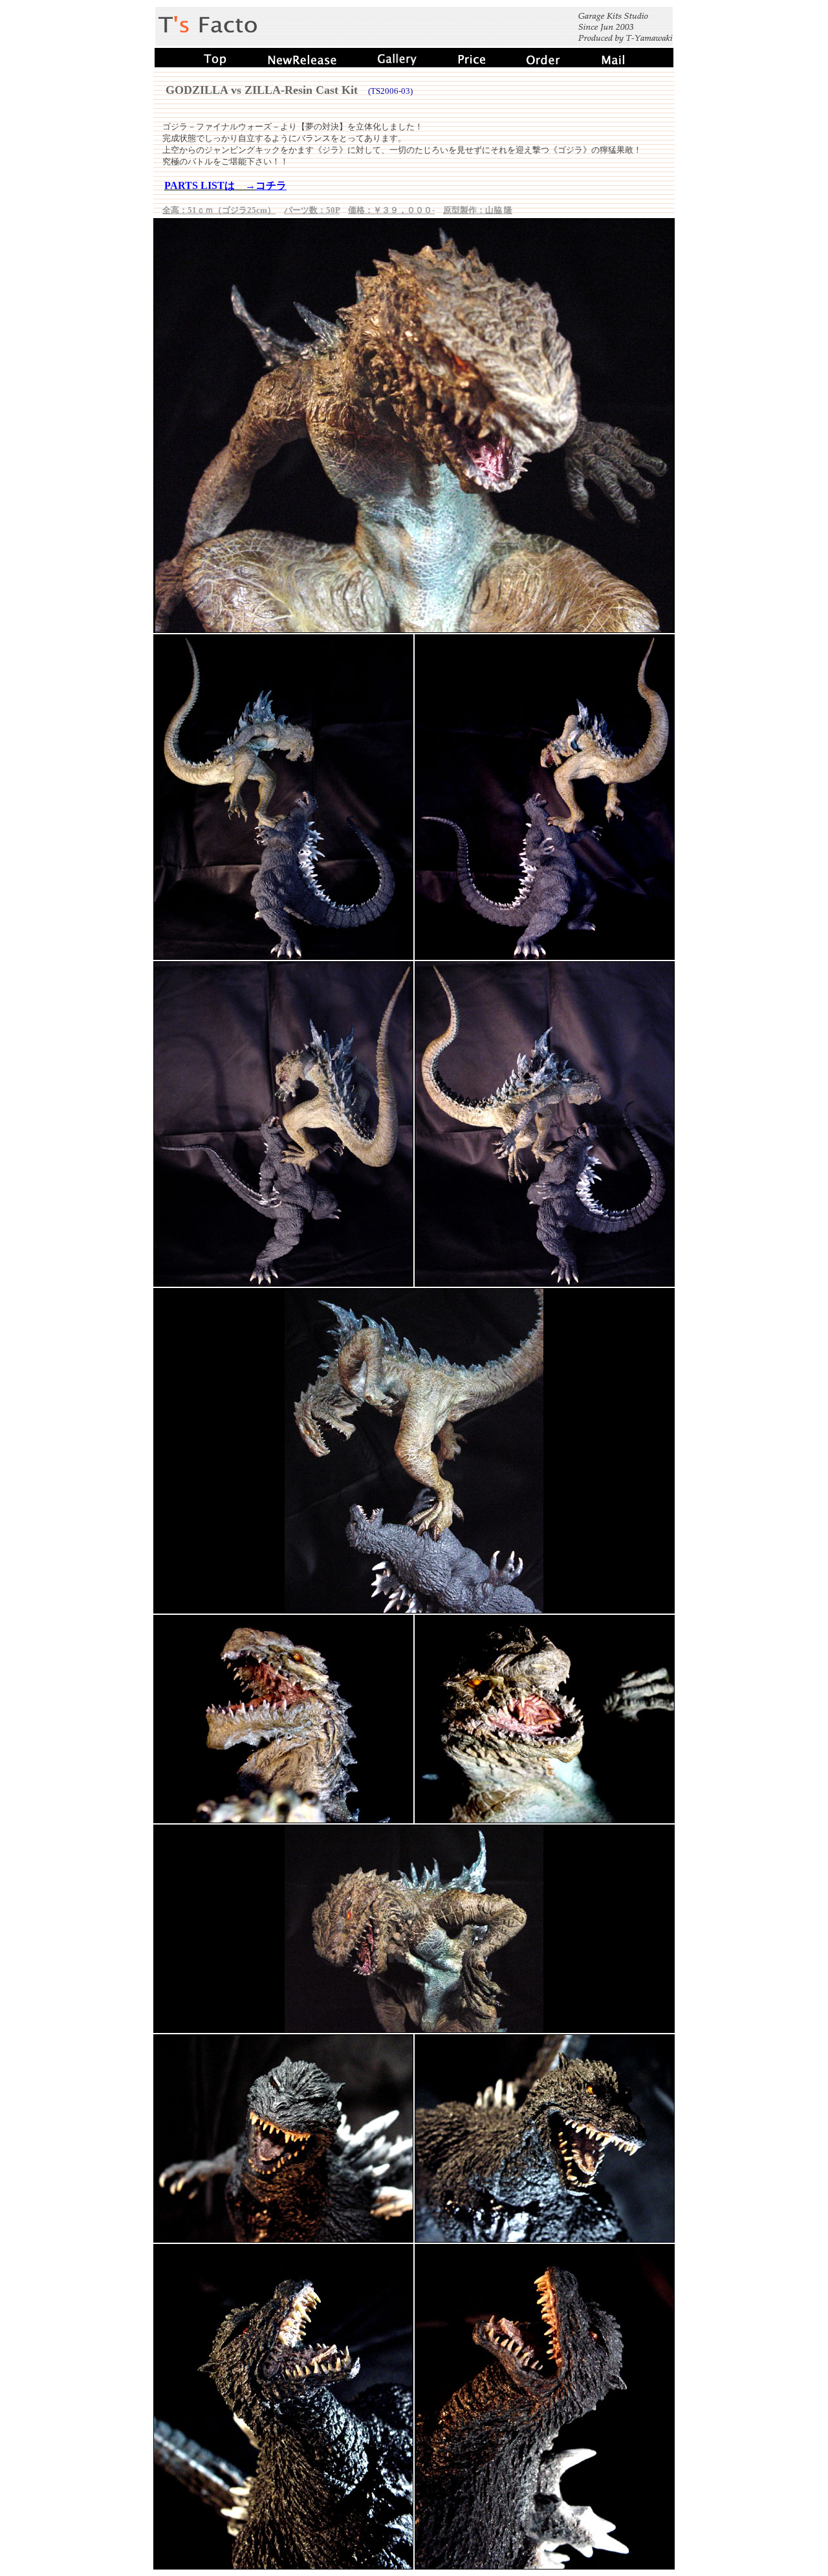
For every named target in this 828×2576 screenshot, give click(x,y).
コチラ (271, 185)
